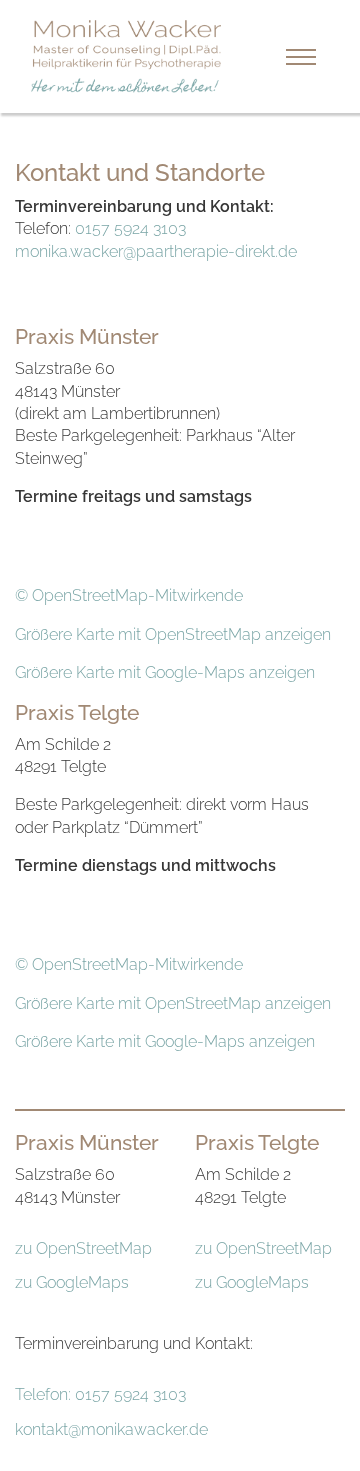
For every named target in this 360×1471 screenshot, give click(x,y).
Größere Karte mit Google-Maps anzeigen (165, 672)
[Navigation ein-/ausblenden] (301, 57)
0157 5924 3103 (130, 228)
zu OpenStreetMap (83, 1248)
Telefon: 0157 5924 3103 (100, 1394)
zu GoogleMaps (72, 1282)
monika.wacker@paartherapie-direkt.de (156, 251)
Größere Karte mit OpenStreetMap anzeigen (173, 634)
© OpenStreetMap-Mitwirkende (129, 595)
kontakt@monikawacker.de (111, 1429)
